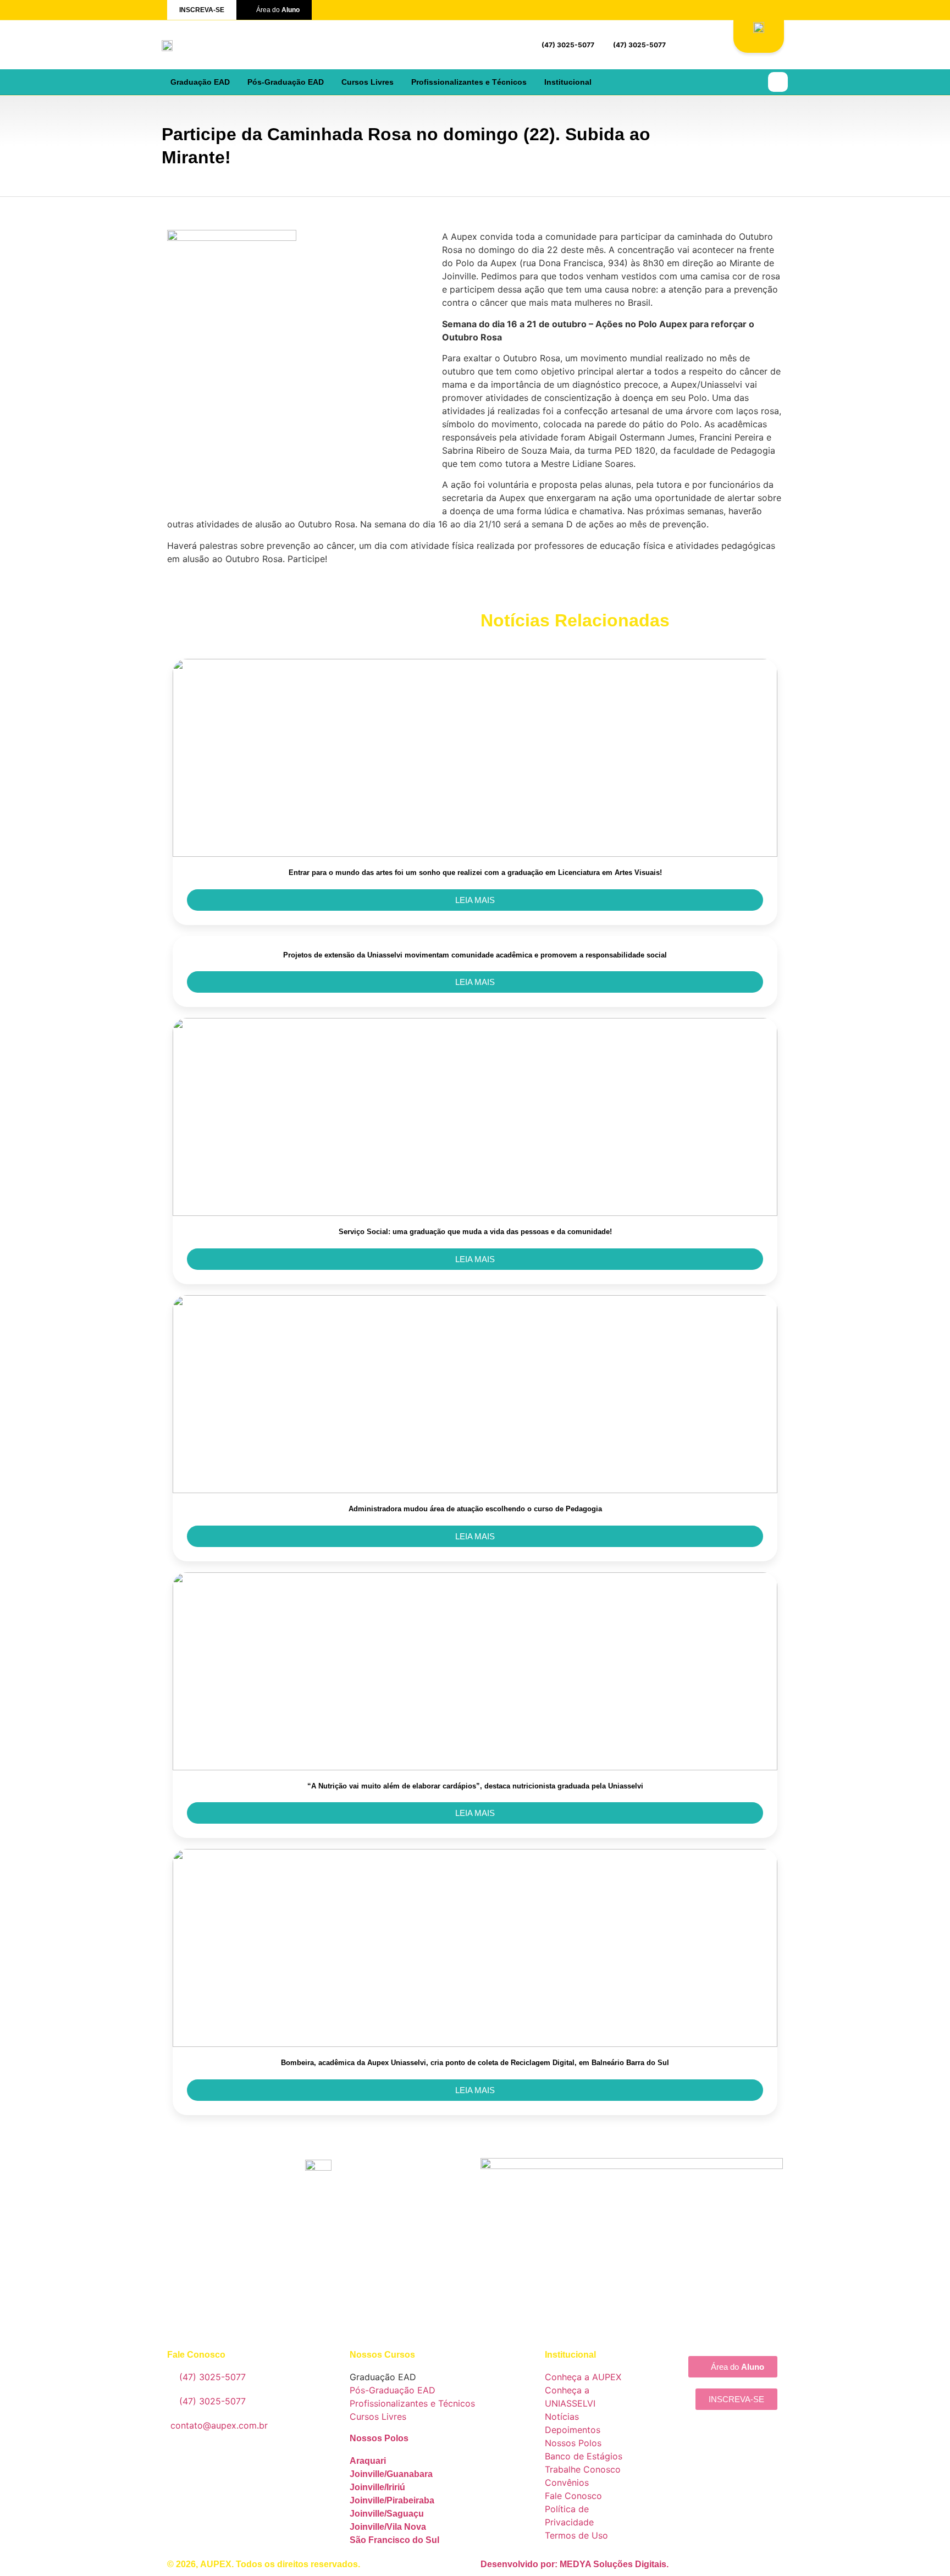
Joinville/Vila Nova (388, 2527)
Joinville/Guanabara (391, 2474)
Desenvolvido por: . (575, 2564)
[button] (778, 82)
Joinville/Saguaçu (387, 2514)
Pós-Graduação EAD (286, 82)
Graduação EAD (200, 82)
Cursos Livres (368, 82)
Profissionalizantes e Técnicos (469, 82)
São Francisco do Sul (394, 2540)
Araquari (368, 2461)
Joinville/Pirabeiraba (392, 2500)
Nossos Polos (379, 2438)
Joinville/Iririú (377, 2487)
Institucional (568, 82)
